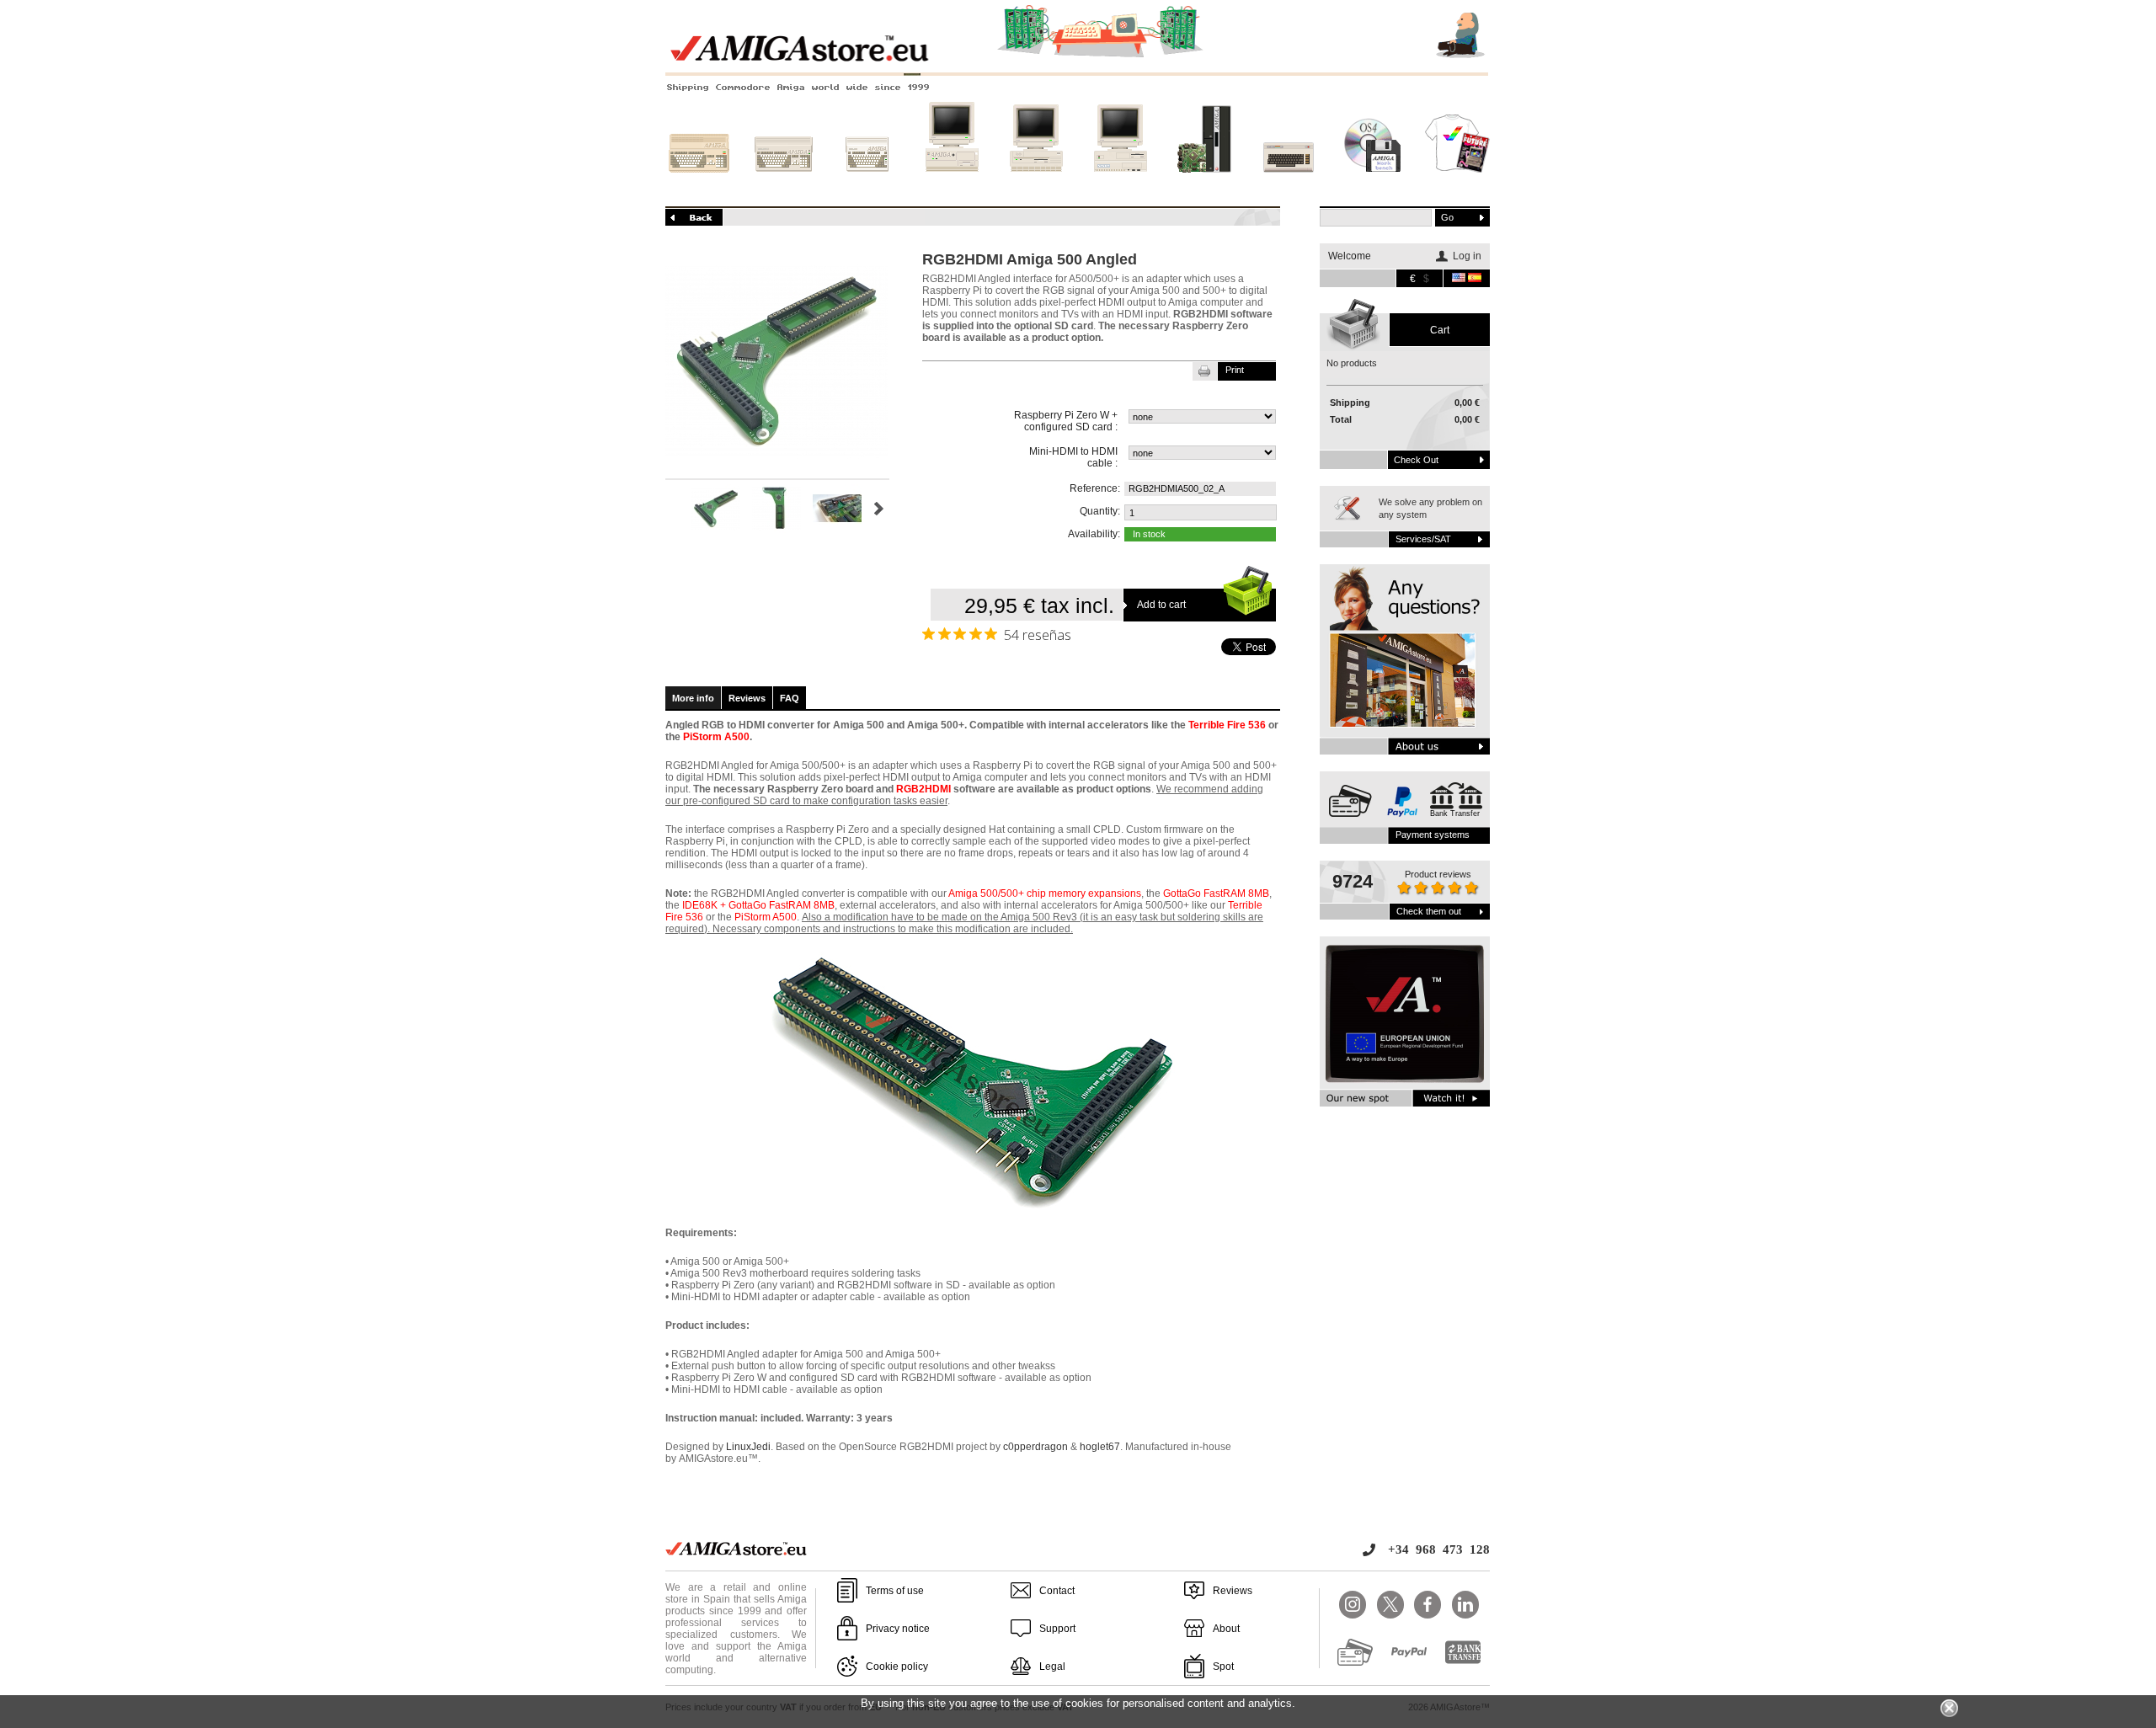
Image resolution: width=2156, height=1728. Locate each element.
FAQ (790, 698)
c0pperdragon (1035, 1447)
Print (1235, 370)
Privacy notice (898, 1629)
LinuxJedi (748, 1447)
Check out (1416, 460)
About (1226, 1629)
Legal (1052, 1667)
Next (879, 509)
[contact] (1405, 659)
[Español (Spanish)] (1475, 279)
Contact (1057, 1591)
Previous (672, 509)
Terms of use (895, 1591)
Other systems (1289, 188)
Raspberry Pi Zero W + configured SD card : (1066, 421)
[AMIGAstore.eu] (1078, 59)
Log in (1467, 256)
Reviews (747, 698)
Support (1057, 1629)
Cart (1440, 330)
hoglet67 (1100, 1447)
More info (693, 698)
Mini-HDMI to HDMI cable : (1073, 457)
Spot (1223, 1667)
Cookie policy (897, 1667)
